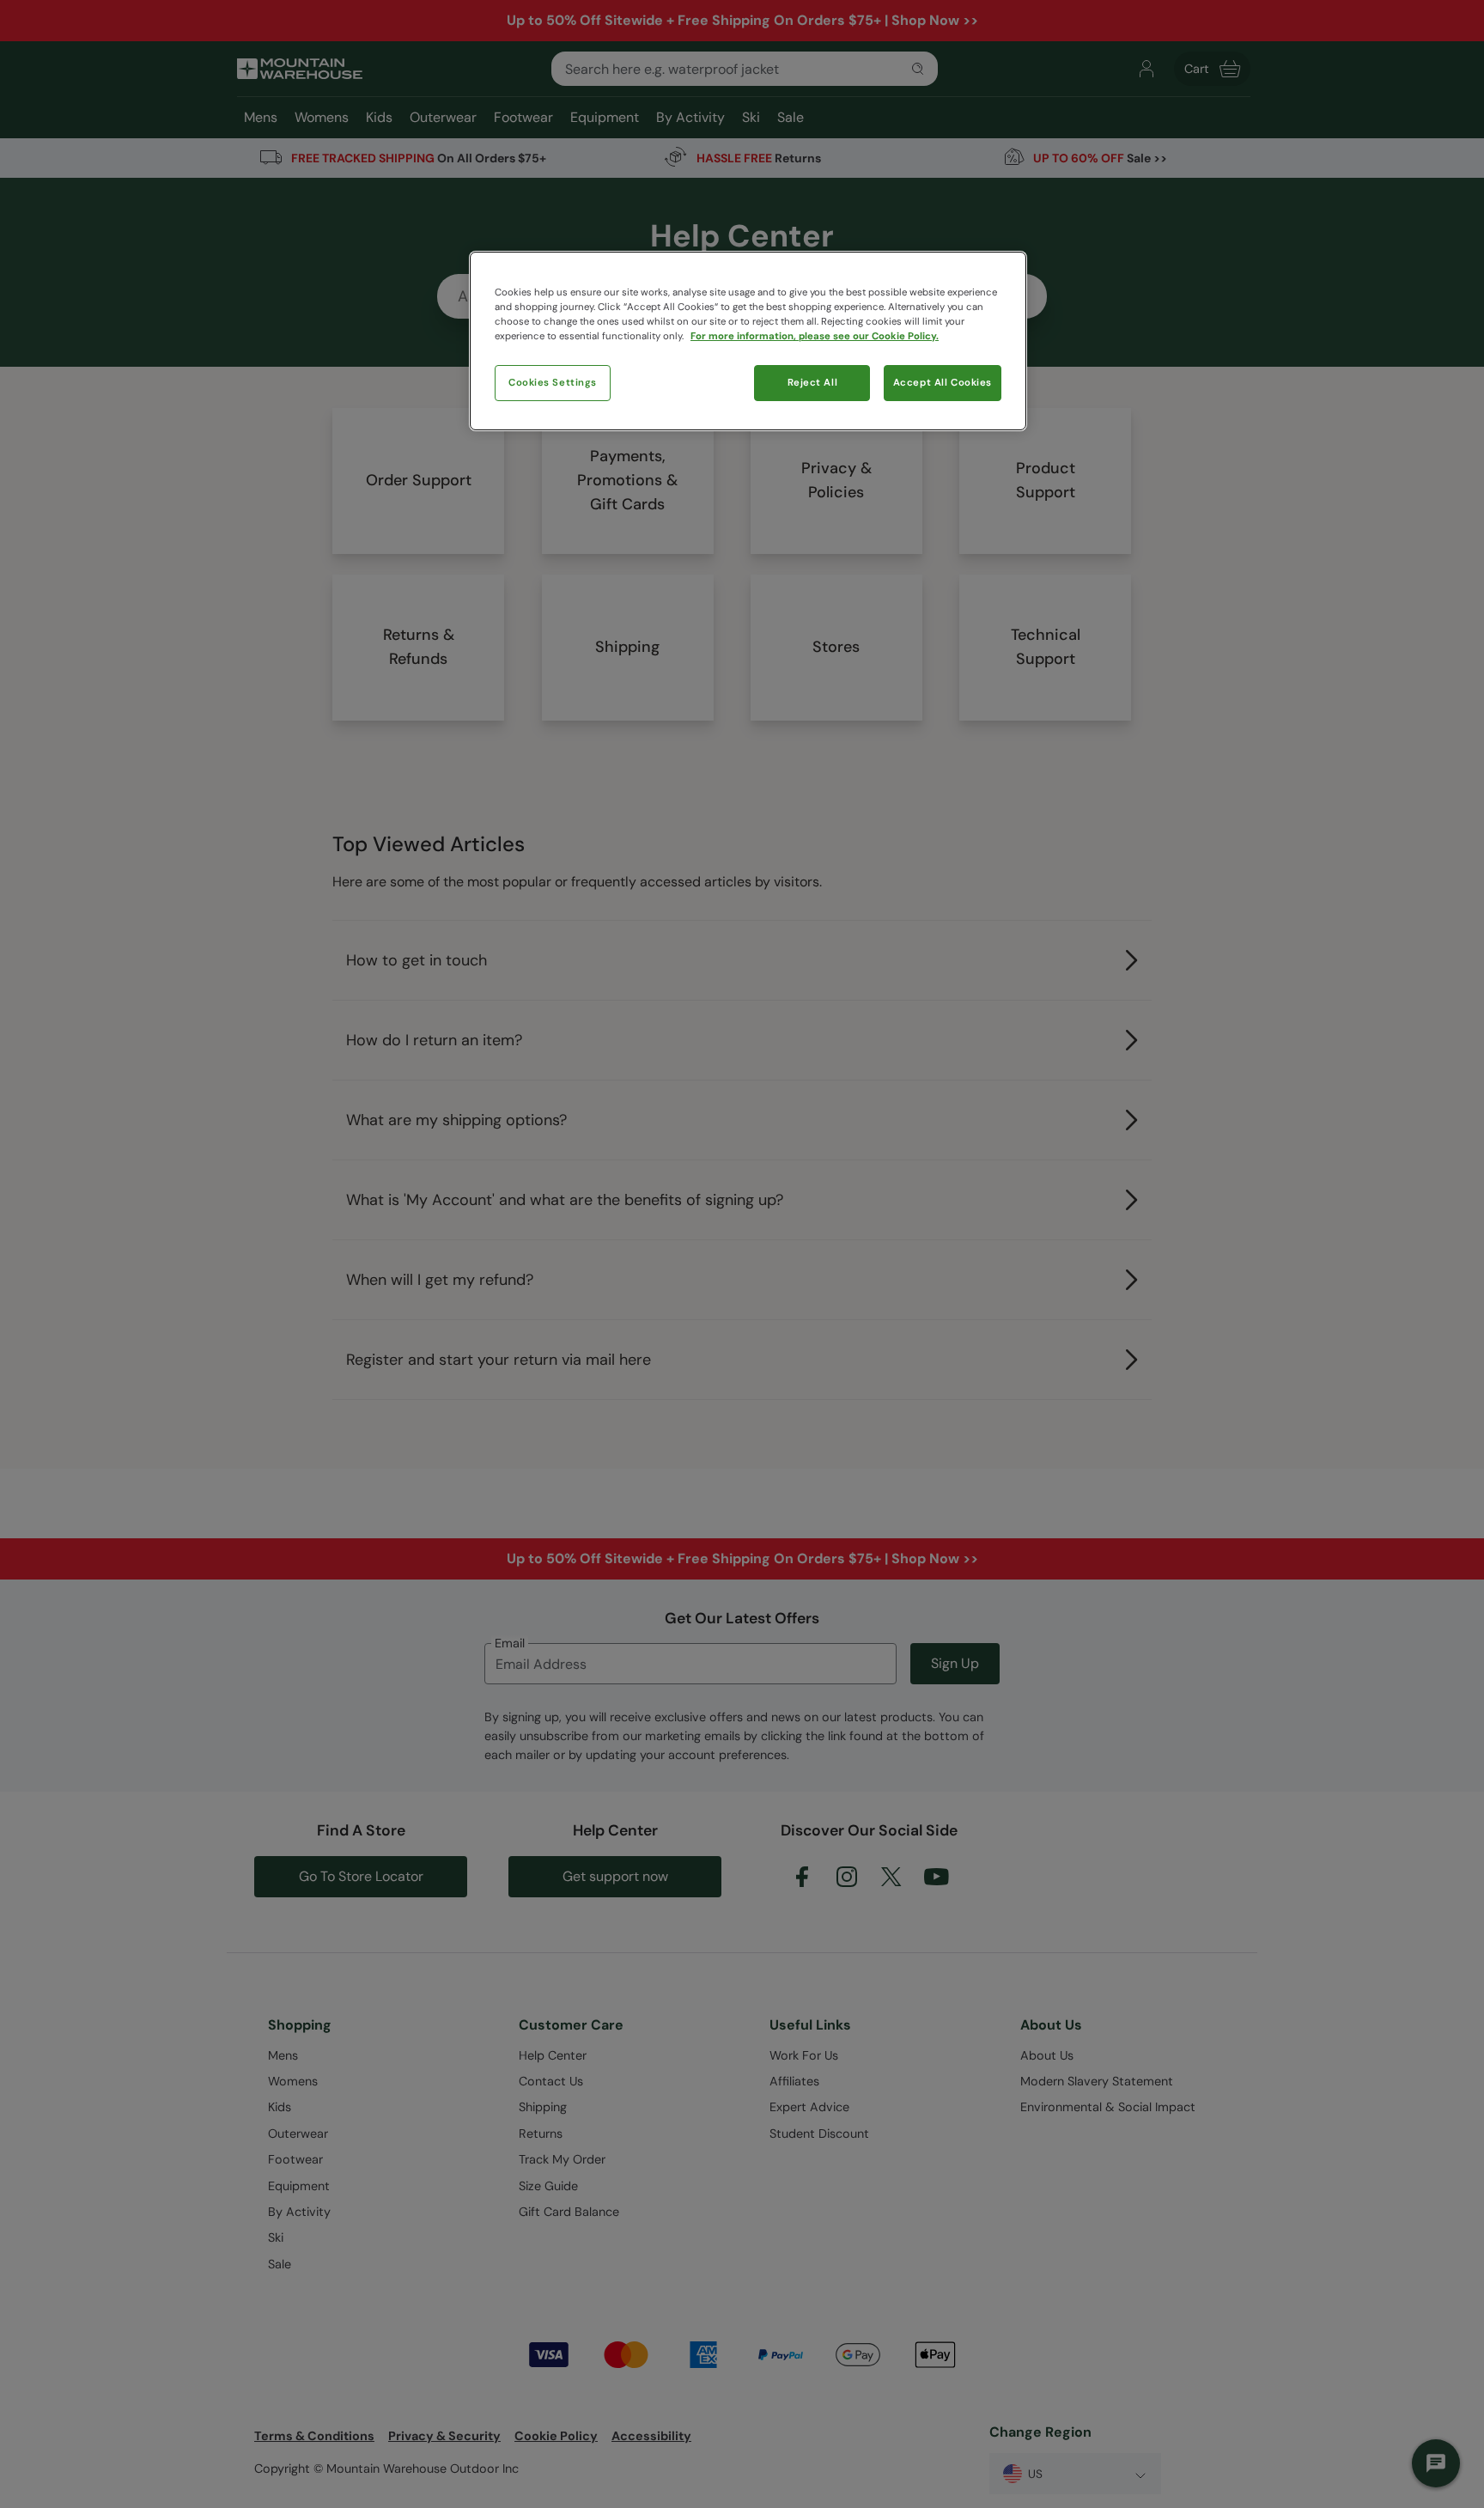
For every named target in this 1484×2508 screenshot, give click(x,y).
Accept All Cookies (943, 383)
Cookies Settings (553, 383)
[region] (748, 341)
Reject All (813, 383)
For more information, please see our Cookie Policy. (815, 336)
